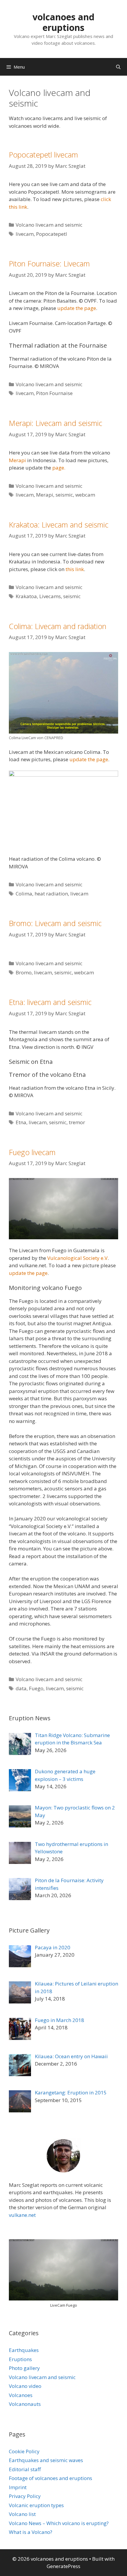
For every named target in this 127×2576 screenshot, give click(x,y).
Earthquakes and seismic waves (46, 2460)
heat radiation (51, 894)
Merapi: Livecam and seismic (56, 423)
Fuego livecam (32, 1152)
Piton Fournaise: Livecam (49, 263)
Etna (21, 1122)
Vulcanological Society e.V (77, 1258)
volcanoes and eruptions (63, 22)
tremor (77, 1122)
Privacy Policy (25, 2496)
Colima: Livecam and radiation (58, 626)
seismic (64, 495)
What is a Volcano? (31, 2532)
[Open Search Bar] (118, 67)
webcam (85, 495)
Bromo (24, 972)
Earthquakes (24, 2350)
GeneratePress (63, 2566)
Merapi (17, 460)
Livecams (50, 596)
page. (59, 468)
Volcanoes (21, 2395)
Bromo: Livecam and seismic (55, 923)
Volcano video (25, 2386)
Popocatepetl (52, 234)
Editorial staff (25, 2469)
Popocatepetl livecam (43, 155)
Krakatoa (26, 596)
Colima (24, 894)
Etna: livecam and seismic (50, 1002)
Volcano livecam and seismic (49, 225)
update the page (77, 308)
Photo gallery (24, 2368)
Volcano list (22, 2514)
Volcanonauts (25, 2404)
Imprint (18, 2487)
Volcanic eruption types (36, 2505)
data (21, 1688)
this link (75, 569)
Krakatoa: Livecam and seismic (59, 525)
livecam (25, 234)
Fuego (36, 1688)
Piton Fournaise (54, 393)
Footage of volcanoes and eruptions (51, 2478)
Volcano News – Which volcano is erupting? (59, 2523)
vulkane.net (22, 2215)
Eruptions (20, 2359)
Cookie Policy (24, 2451)
